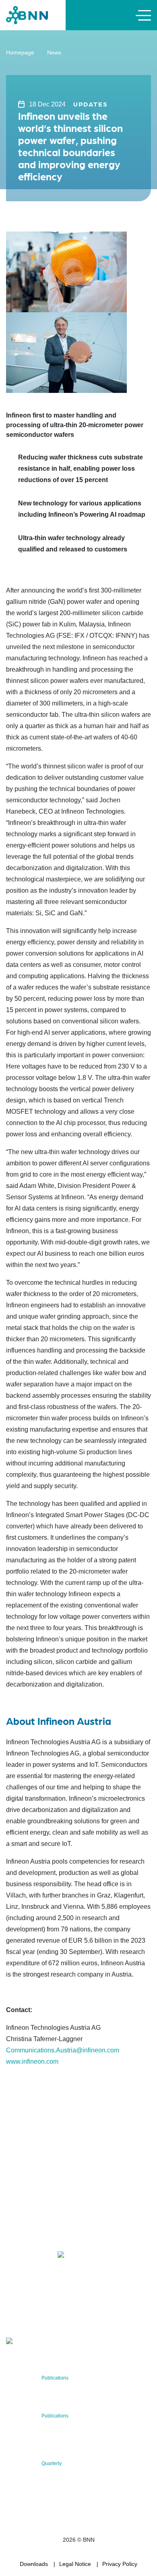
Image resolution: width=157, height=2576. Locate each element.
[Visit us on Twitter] (15, 2256)
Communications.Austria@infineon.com (63, 2050)
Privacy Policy (120, 2564)
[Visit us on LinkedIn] (41, 2256)
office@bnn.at (24, 2235)
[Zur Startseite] (27, 15)
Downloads (34, 2564)
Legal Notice (75, 2564)
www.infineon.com (32, 2061)
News (54, 52)
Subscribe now (54, 2317)
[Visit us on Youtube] (80, 2256)
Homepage (20, 52)
